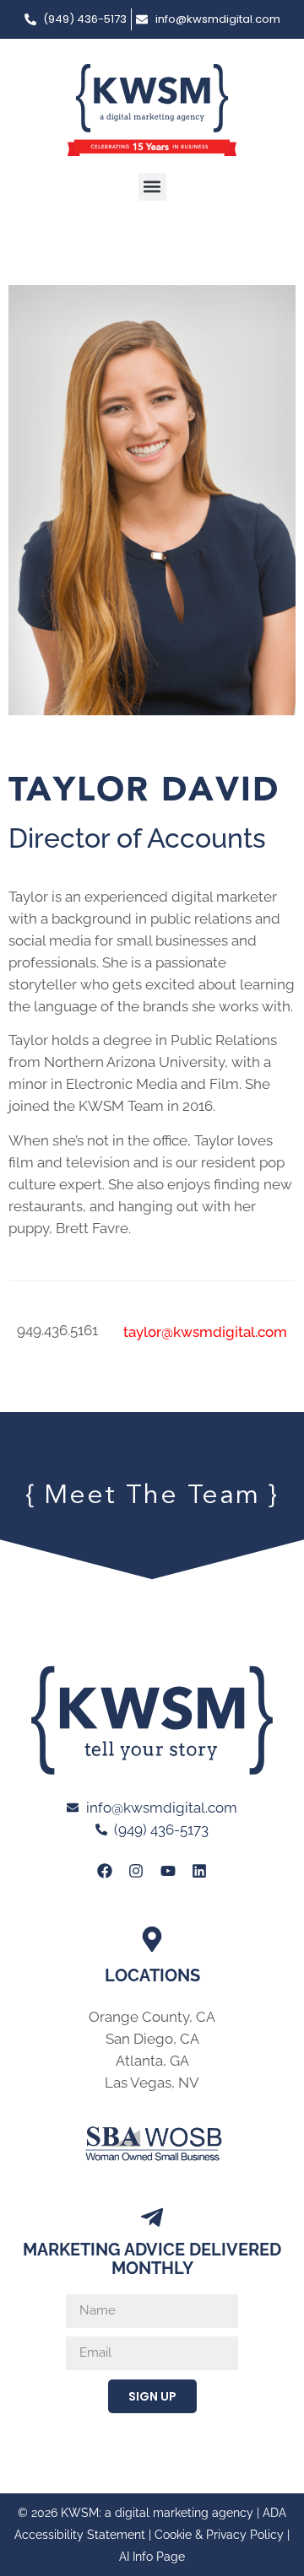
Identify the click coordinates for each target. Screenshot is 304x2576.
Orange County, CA (152, 2017)
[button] (152, 187)
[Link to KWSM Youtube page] (168, 1871)
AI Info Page (152, 2557)
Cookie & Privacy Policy (219, 2535)
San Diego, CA (152, 2039)
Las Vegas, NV (152, 2083)
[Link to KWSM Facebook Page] (105, 1871)
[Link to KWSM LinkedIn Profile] (199, 1871)
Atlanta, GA (152, 2061)
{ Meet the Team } (152, 1496)
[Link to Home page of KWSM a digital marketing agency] (152, 110)
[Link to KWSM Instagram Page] (136, 1871)
